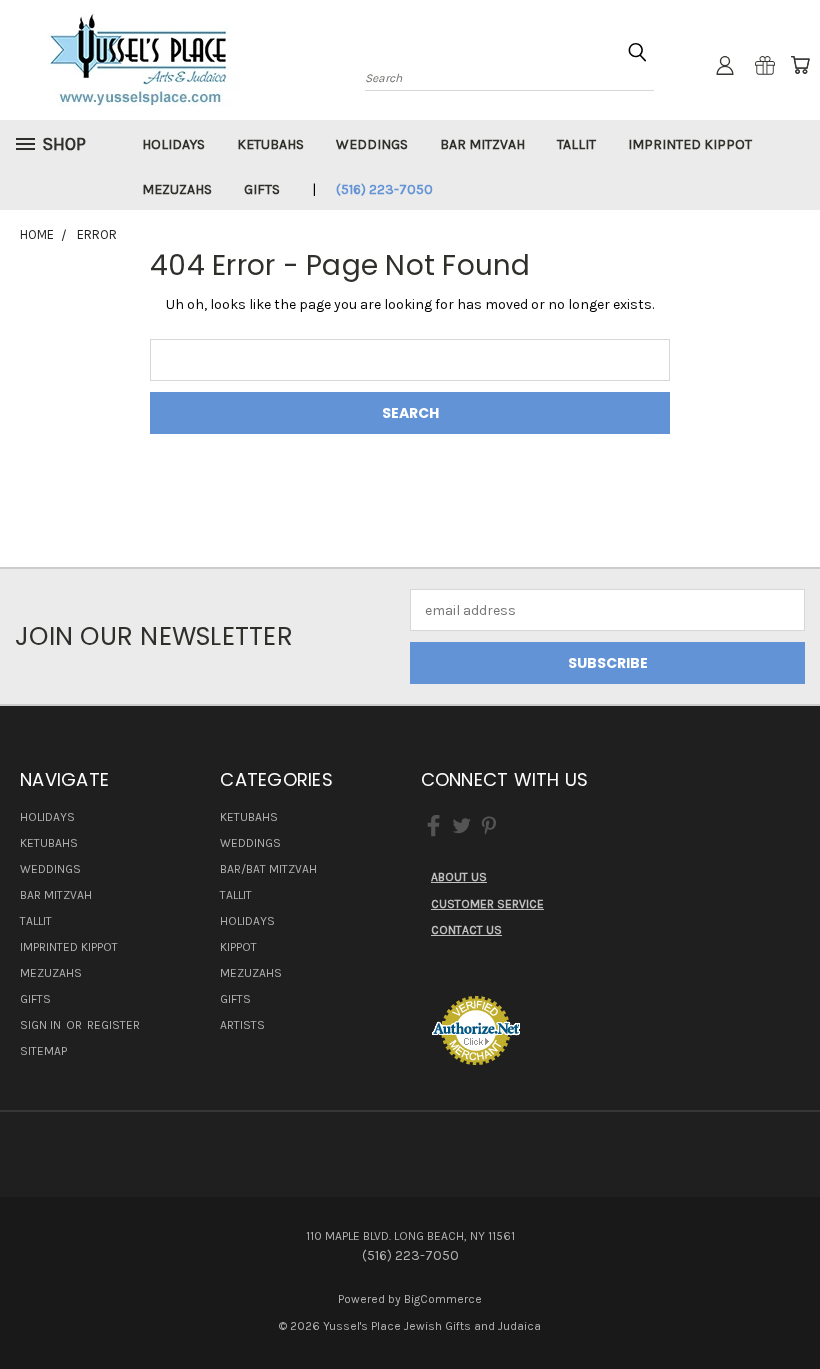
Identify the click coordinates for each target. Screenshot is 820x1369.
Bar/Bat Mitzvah (268, 869)
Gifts (262, 189)
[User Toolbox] (725, 65)
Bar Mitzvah (482, 144)
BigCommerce (443, 1299)
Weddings (372, 144)
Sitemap (43, 1051)
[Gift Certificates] (765, 65)
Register (113, 1025)
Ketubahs (270, 144)
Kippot (238, 947)
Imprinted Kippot (690, 144)
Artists (242, 1025)
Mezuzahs (177, 189)
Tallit (576, 144)
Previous (789, 1306)
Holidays (173, 144)
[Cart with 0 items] (800, 65)
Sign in (42, 1025)
